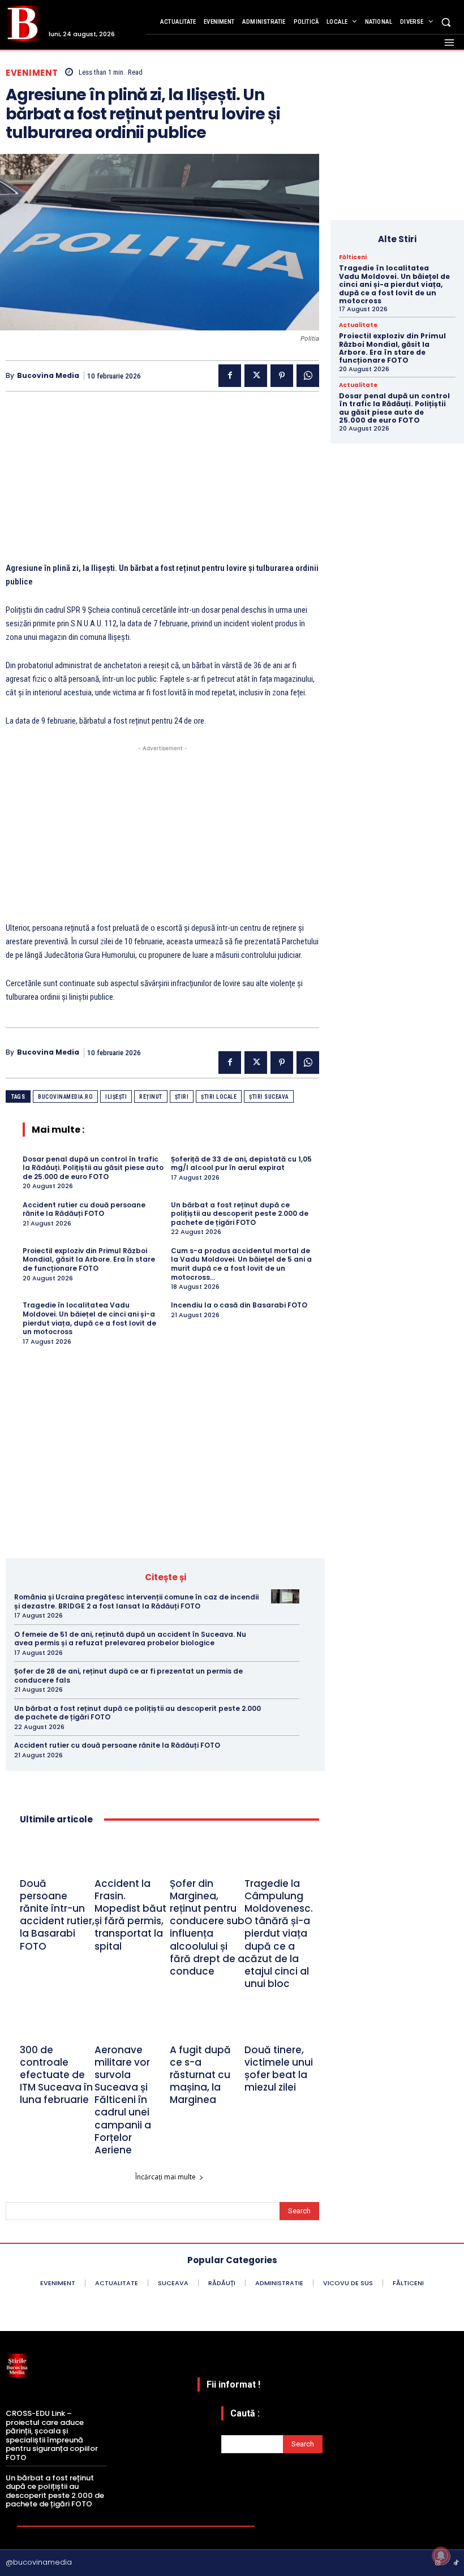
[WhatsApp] (308, 376)
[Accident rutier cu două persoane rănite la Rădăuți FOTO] (285, 1745)
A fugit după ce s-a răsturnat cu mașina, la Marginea (200, 2075)
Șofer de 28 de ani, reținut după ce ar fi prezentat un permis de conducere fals (128, 1676)
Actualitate (358, 325)
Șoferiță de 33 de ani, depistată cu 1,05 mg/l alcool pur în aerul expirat (241, 1164)
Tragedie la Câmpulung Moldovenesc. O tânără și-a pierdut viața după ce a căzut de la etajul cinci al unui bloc (279, 1934)
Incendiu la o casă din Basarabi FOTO (239, 1305)
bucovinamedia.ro (65, 1097)
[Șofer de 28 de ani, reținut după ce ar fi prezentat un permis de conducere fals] (285, 1670)
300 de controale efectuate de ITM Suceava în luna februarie (56, 2075)
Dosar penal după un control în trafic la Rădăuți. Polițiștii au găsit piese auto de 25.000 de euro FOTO (93, 1168)
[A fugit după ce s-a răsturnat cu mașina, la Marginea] (207, 2022)
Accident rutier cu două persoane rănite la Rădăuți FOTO (84, 1209)
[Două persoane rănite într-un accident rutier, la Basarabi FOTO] (57, 1856)
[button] (446, 22)
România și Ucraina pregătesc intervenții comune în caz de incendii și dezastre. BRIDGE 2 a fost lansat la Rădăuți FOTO (136, 1601)
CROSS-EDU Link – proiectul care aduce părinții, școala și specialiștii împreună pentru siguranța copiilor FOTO (52, 2435)
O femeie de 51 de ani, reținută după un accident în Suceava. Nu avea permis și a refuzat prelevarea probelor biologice (130, 1639)
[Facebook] (230, 376)
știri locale (219, 1097)
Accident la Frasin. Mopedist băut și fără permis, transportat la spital (130, 1915)
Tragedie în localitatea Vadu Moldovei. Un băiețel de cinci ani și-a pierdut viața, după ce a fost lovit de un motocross (89, 1318)
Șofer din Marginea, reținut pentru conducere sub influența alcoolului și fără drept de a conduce (207, 1927)
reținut (151, 1097)
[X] (256, 376)
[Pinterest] (282, 376)
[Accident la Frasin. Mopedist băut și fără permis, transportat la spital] (132, 1856)
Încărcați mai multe (166, 2177)
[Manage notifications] (441, 2556)
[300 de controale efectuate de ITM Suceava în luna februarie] (57, 2022)
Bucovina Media (48, 376)
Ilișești (116, 1097)
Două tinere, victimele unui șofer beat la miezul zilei (279, 2068)
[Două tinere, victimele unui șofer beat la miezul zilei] (282, 2022)
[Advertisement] (162, 482)
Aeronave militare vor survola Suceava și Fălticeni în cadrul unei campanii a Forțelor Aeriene (123, 2100)
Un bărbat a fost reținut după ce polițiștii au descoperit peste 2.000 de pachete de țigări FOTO (240, 1214)
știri (182, 1097)
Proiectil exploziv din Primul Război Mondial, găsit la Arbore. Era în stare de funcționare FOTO (89, 1259)
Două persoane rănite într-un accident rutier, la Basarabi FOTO (57, 1915)
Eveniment (32, 73)
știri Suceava (269, 1097)
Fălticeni (353, 257)
